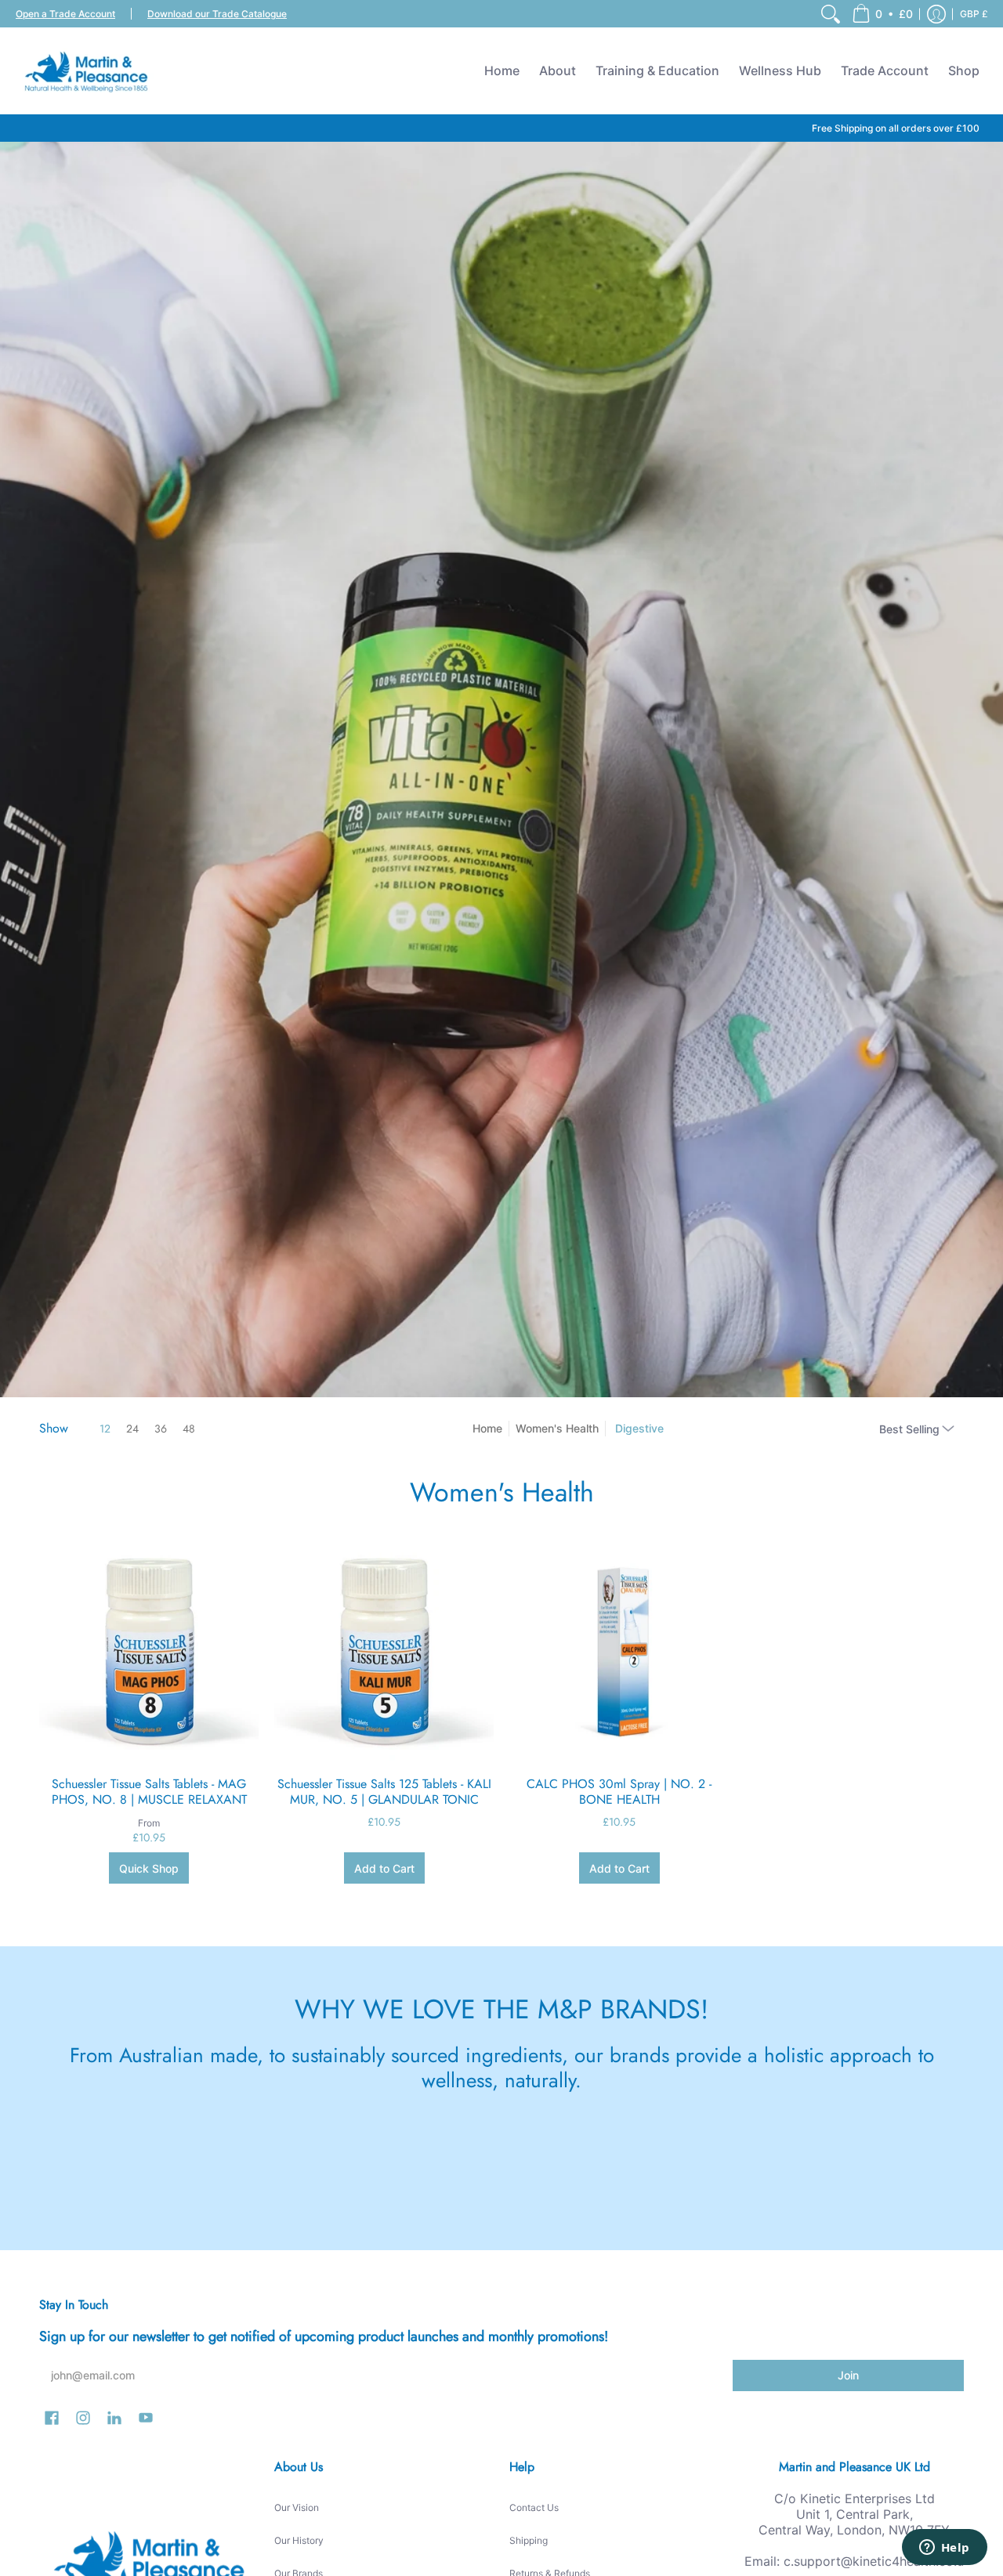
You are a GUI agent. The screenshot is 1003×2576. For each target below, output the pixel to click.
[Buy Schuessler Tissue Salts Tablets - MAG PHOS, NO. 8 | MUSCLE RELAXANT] (149, 1651)
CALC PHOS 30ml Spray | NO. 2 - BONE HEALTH (619, 1792)
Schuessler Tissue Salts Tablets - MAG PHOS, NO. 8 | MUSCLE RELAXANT (149, 1792)
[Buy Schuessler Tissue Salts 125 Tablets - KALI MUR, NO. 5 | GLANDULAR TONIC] (384, 1651)
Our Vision (297, 2507)
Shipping (529, 2540)
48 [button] (189, 1429)
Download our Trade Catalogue (217, 14)
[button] (882, 14)
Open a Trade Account (65, 14)
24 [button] (132, 1429)
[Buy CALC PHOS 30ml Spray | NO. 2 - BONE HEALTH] (619, 1651)
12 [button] (105, 1429)
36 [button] (161, 1429)
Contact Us (534, 2507)
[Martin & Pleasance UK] (86, 70)
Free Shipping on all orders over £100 (896, 128)
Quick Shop (149, 1868)
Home (487, 1428)
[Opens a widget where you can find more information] (944, 2549)
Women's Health (557, 1428)
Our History (299, 2540)
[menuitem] (831, 14)
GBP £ (974, 14)
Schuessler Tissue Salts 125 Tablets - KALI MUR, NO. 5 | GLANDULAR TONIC (384, 1792)
